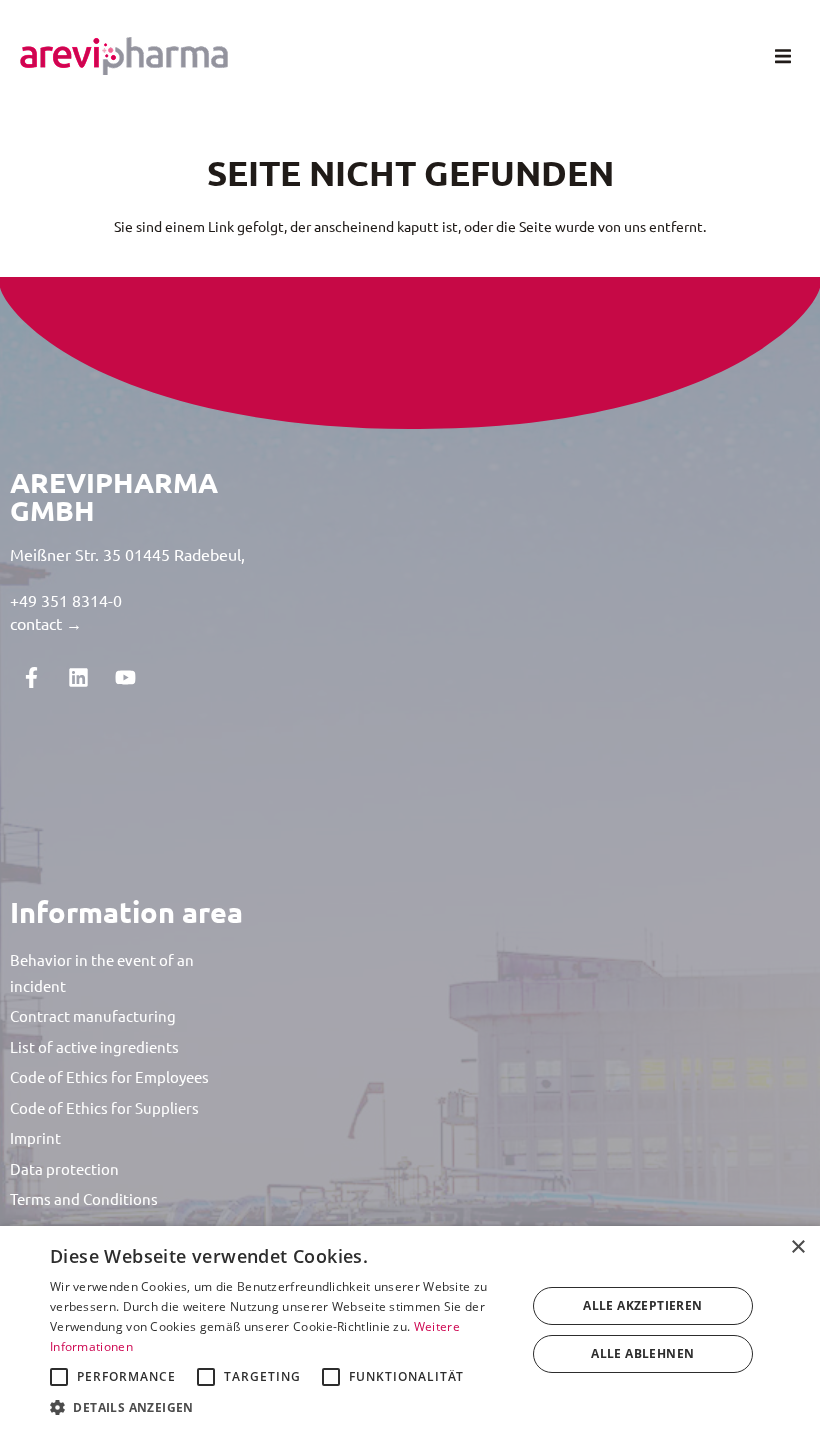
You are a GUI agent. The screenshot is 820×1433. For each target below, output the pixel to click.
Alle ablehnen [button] (642, 1353)
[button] (782, 56)
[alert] (410, 1329)
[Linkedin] (78, 677)
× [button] (797, 1247)
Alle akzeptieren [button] (642, 1305)
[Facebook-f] (31, 677)
